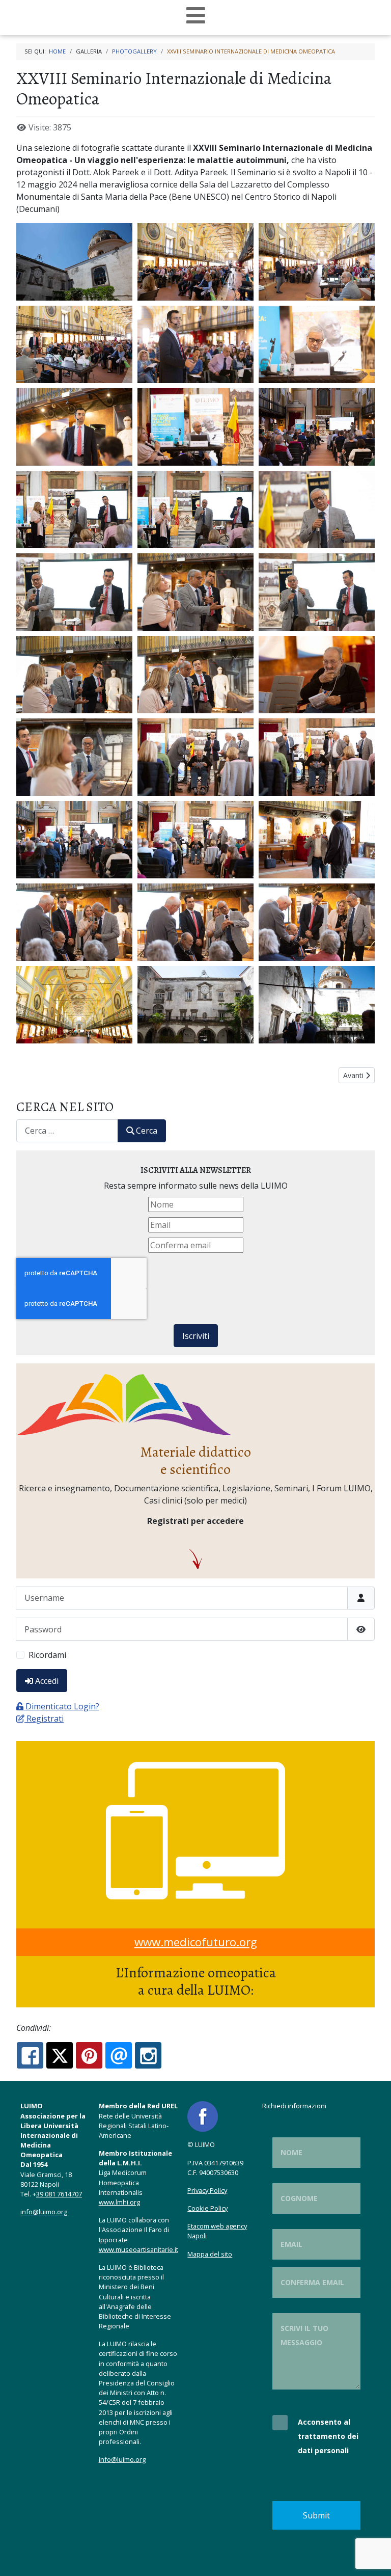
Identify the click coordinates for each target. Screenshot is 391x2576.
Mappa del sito (210, 2254)
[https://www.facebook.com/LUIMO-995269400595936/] (203, 2116)
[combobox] (67, 1131)
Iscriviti (196, 1336)
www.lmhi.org (119, 2202)
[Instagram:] (148, 2055)
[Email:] (119, 2055)
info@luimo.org (44, 2212)
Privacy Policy (207, 2190)
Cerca (147, 1131)
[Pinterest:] (89, 2055)
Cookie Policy (207, 2208)
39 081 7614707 (59, 2194)
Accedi (47, 1681)
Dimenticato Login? (62, 1706)
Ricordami (47, 1655)
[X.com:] (60, 2055)
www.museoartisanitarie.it (138, 2249)
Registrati (45, 1719)
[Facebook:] (30, 2055)
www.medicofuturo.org (196, 1942)
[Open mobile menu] (196, 16)
